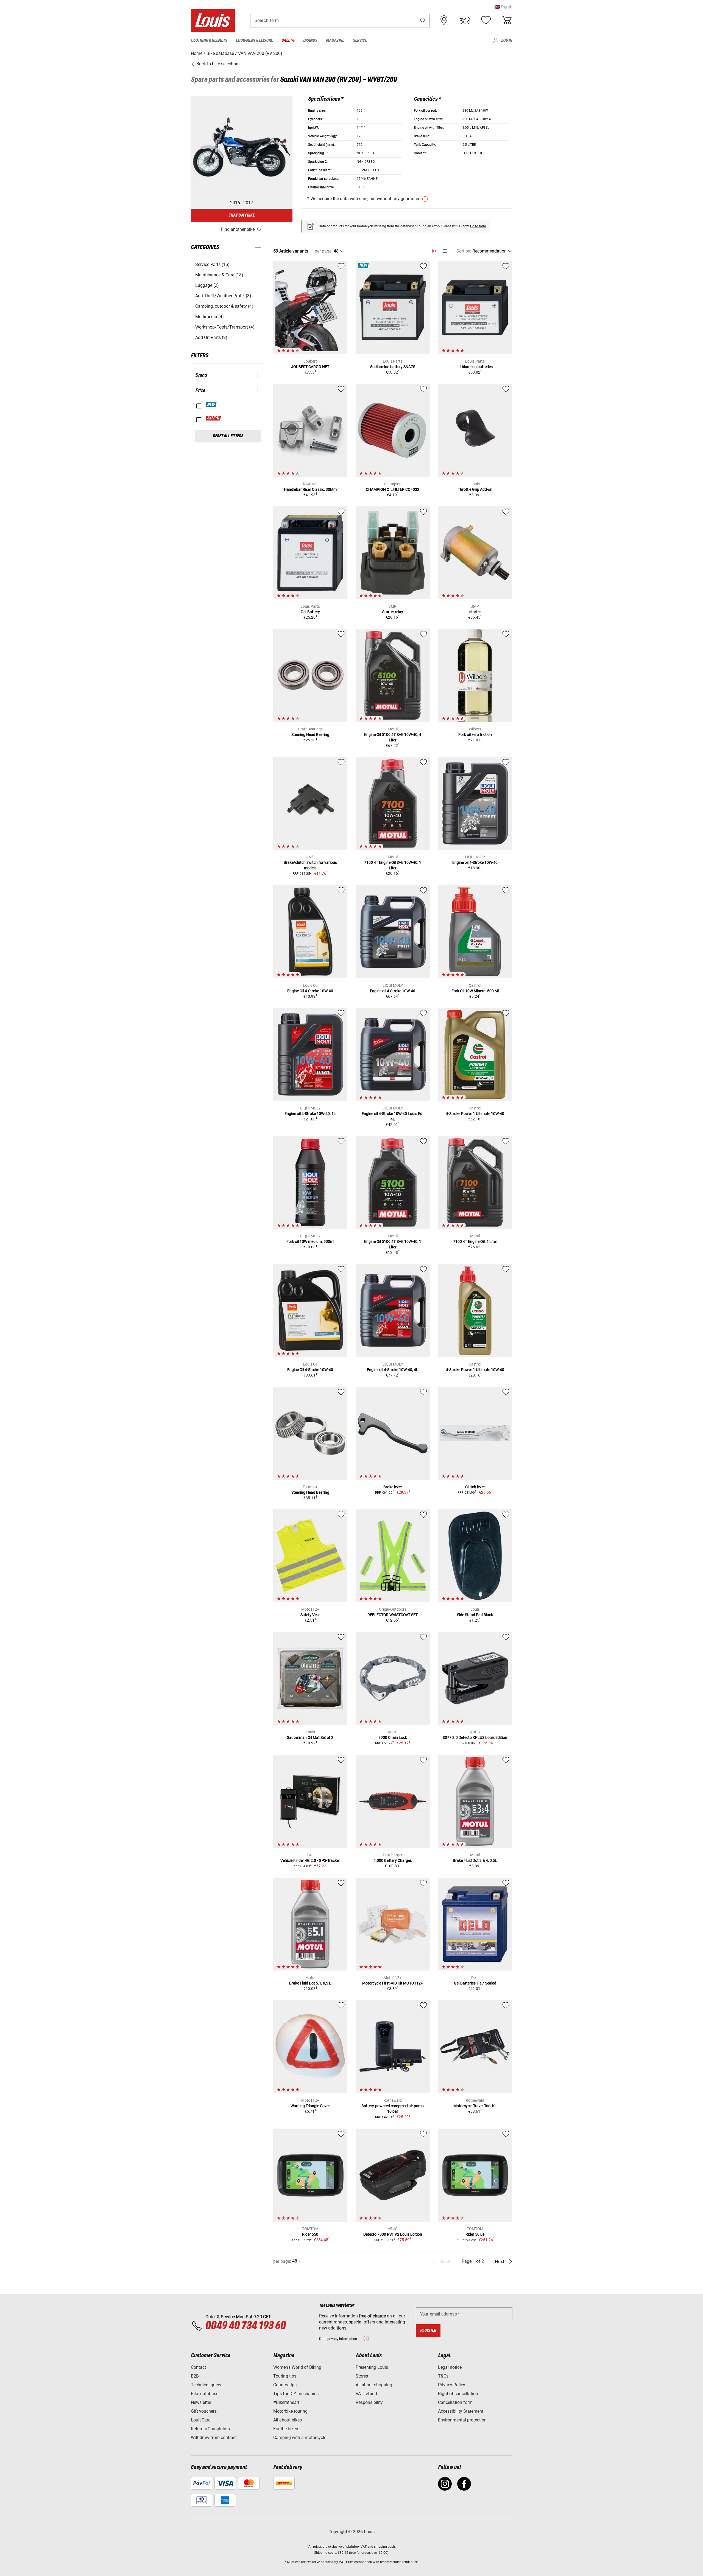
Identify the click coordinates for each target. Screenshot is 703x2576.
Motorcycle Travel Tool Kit (475, 2106)
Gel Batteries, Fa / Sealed (475, 1983)
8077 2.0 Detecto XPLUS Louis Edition (475, 1737)
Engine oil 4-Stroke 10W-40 (475, 862)
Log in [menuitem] (507, 40)
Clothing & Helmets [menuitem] (209, 40)
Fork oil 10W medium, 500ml (310, 1241)
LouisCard (201, 2420)
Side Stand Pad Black (475, 1615)
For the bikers (286, 2429)
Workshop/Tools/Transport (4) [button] (225, 327)
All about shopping (374, 2385)
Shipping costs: (326, 2553)
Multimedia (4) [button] (210, 317)
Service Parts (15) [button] (212, 264)
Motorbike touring (290, 2411)
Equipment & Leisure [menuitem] (254, 40)
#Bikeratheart (286, 2402)
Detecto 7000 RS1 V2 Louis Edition (393, 2234)
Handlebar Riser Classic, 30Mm (310, 489)
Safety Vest (310, 1615)
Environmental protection (462, 2420)
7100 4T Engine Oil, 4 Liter (475, 1241)
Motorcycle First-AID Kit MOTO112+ (393, 1983)
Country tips (285, 2385)
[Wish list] (486, 20)
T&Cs (443, 2376)
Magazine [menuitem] (335, 40)
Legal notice (450, 2367)
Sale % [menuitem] (288, 40)
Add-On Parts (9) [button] (211, 337)
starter (475, 612)
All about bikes (288, 2420)
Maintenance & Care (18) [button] (219, 275)
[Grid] (434, 250)
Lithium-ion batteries (475, 367)
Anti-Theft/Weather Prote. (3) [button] (223, 296)
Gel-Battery (310, 612)
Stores (362, 2376)
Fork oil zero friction (475, 735)
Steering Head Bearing (310, 735)
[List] (444, 251)
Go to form (478, 226)
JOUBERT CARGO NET (310, 367)
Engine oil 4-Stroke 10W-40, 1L (310, 1114)
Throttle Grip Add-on (475, 489)
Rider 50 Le (475, 2234)
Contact (198, 2367)
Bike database (205, 2394)
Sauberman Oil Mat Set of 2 (310, 1737)
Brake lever (393, 1487)
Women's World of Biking (297, 2367)
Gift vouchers (204, 2411)
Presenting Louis (372, 2367)
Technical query (206, 2385)
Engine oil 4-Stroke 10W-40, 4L (393, 1370)
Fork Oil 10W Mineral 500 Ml (475, 991)
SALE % (214, 418)
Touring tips (285, 2376)
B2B (195, 2376)
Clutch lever (475, 1487)
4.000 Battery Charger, (393, 1860)
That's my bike (242, 215)
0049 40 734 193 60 (245, 2326)
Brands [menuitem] (310, 40)
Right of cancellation (458, 2394)
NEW (211, 405)
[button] (503, 7)
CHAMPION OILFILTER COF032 (393, 489)
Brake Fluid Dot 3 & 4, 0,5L (475, 1860)
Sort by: (464, 251)
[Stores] (444, 20)
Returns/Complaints (210, 2429)
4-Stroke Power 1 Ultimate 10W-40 (475, 1114)
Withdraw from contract (214, 2438)
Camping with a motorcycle (300, 2438)
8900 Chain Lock (393, 1737)
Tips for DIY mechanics (296, 2394)
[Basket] (507, 20)
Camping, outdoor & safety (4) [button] (224, 306)
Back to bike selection (217, 64)
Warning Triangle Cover (310, 2106)
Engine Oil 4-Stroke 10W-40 (310, 991)
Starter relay (393, 612)
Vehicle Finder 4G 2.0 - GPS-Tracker (310, 1860)
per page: (324, 251)
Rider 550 (310, 2234)
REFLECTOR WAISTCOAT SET (393, 1615)
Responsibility (369, 2402)
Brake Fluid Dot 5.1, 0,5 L (310, 1983)
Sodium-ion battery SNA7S (393, 367)
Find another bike (238, 229)
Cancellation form (455, 2402)
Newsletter (201, 2402)
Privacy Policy (452, 2385)
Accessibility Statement (461, 2411)
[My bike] (465, 20)
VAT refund (366, 2394)
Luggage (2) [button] (207, 285)
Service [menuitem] (360, 40)
